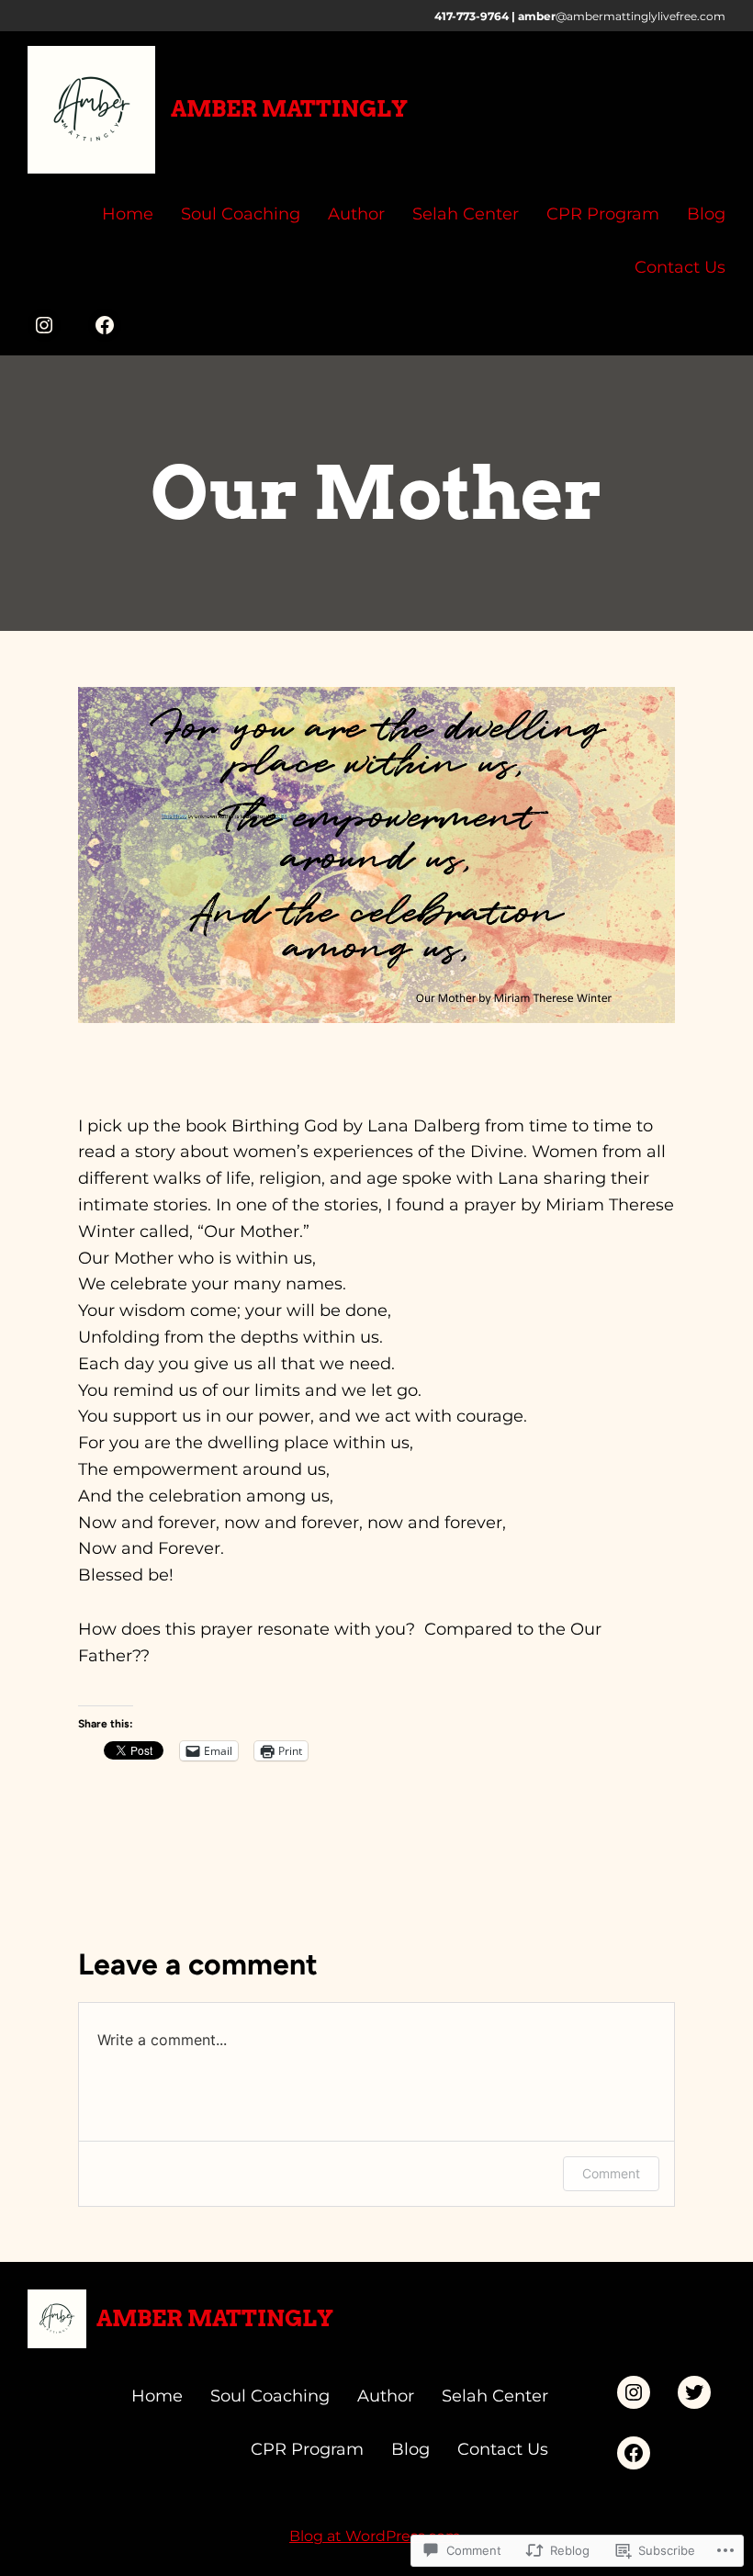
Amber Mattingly (289, 109)
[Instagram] (44, 325)
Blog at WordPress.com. (376, 2536)
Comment (611, 2173)
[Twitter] (694, 2392)
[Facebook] (105, 325)
